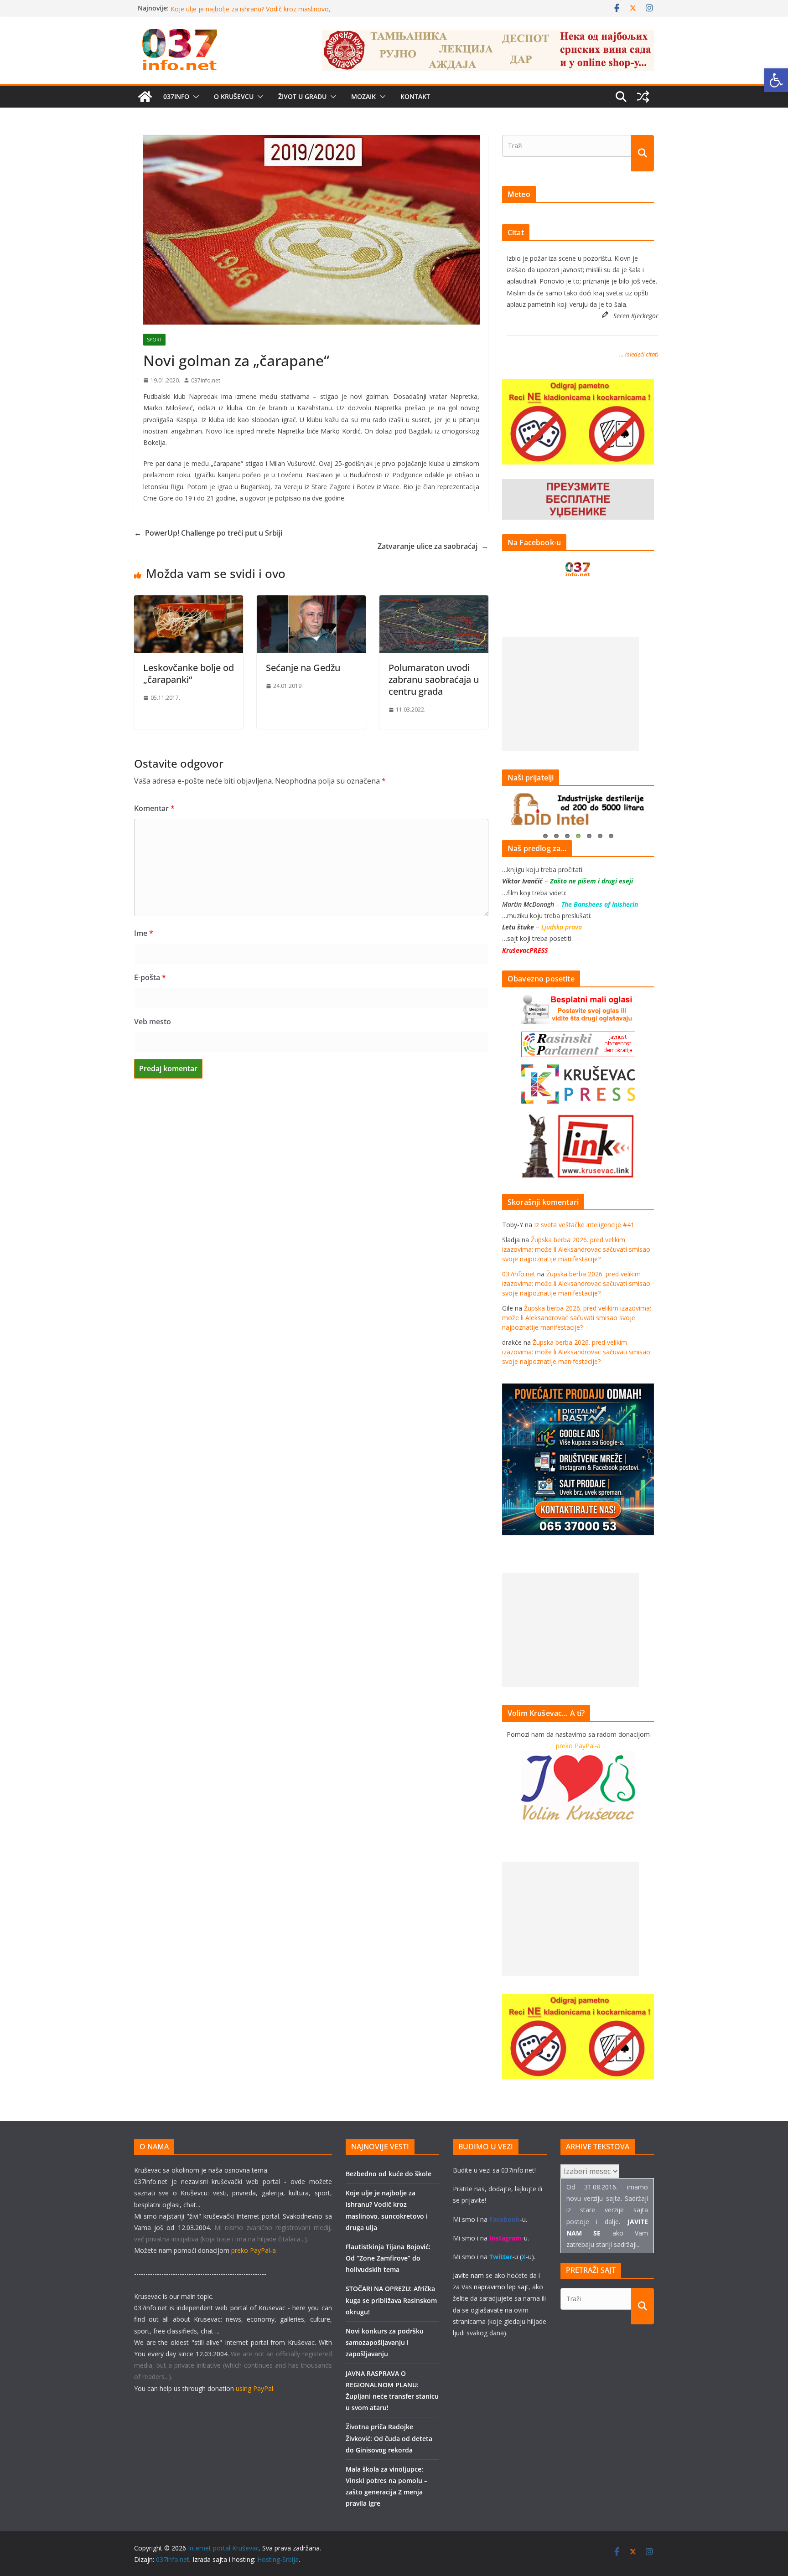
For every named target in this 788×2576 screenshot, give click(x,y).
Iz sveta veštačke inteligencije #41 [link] (584, 1225)
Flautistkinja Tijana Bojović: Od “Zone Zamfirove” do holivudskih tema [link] (388, 2258)
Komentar (154, 808)
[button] (194, 97)
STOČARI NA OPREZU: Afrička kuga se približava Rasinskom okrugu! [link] (391, 2300)
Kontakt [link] (415, 96)
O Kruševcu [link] (234, 96)
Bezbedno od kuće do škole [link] (212, 8)
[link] (776, 80)
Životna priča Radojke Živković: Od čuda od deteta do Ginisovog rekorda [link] (389, 2438)
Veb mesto (153, 1022)
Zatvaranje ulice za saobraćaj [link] (433, 546)
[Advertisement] (570, 694)
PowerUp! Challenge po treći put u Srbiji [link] (208, 533)
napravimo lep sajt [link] (501, 2287)
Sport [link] (154, 340)
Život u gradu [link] (302, 96)
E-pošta (150, 977)
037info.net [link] (206, 380)
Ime (144, 933)
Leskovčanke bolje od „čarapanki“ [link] (189, 674)
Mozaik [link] (363, 96)
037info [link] (176, 96)
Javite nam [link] (468, 2275)
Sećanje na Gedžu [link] (303, 668)
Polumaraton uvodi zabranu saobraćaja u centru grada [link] (434, 679)
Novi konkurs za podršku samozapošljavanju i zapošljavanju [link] (385, 2342)
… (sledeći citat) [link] (639, 354)
